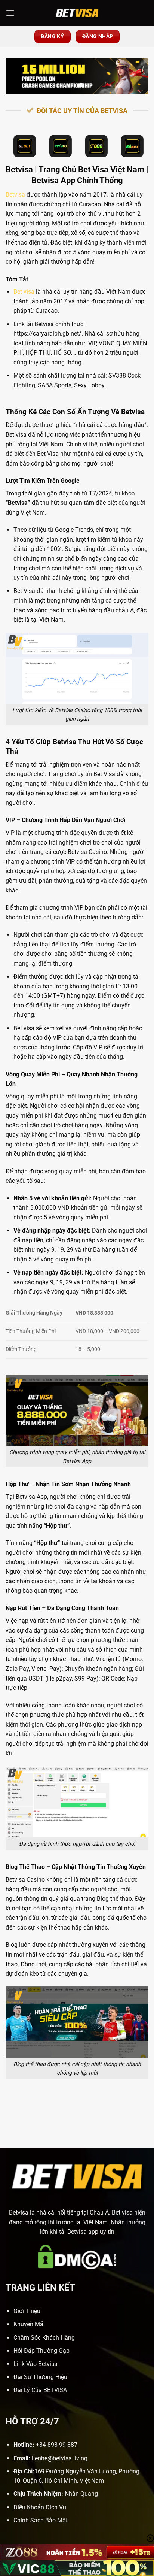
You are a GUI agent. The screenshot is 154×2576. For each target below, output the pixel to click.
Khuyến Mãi (29, 2324)
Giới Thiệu (27, 2311)
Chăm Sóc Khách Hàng (44, 2338)
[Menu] (10, 13)
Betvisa (15, 195)
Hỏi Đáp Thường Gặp (41, 2351)
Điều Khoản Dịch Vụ (40, 2507)
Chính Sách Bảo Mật (41, 2520)
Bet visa (24, 292)
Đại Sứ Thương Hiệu (40, 2377)
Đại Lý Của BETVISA (40, 2390)
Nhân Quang (81, 2494)
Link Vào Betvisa (36, 2364)
